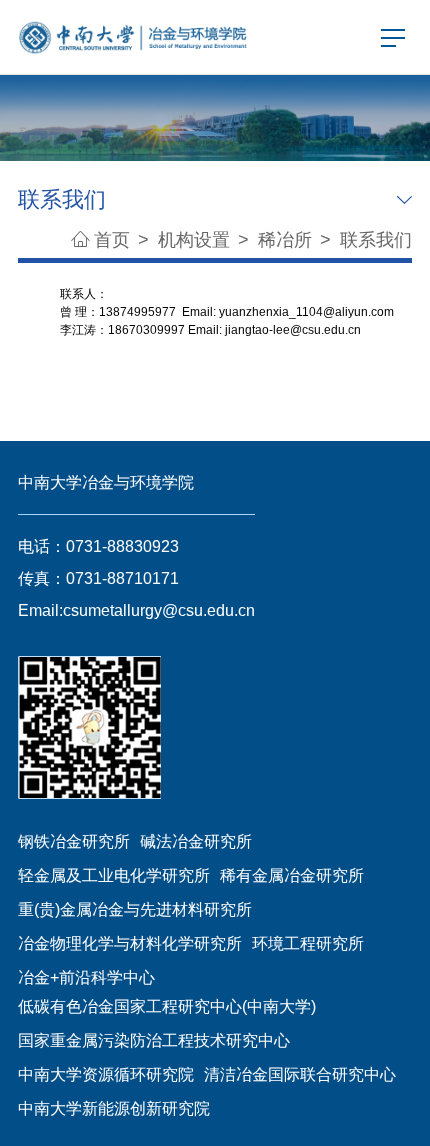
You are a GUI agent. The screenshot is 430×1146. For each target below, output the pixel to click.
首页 (112, 239)
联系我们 (376, 239)
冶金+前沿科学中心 (86, 977)
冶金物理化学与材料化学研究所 (130, 943)
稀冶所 (287, 239)
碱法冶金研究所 (196, 841)
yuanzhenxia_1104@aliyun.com (306, 312)
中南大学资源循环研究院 (106, 1074)
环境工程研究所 (308, 943)
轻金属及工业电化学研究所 (114, 875)
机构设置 (196, 239)
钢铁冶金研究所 (74, 841)
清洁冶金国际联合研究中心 (300, 1074)
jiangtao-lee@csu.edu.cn (293, 330)
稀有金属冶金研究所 (292, 875)
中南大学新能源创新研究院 (114, 1108)
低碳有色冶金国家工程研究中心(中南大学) (167, 1006)
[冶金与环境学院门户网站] (134, 35)
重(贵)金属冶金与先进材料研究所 (135, 909)
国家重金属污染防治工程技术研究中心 (154, 1040)
